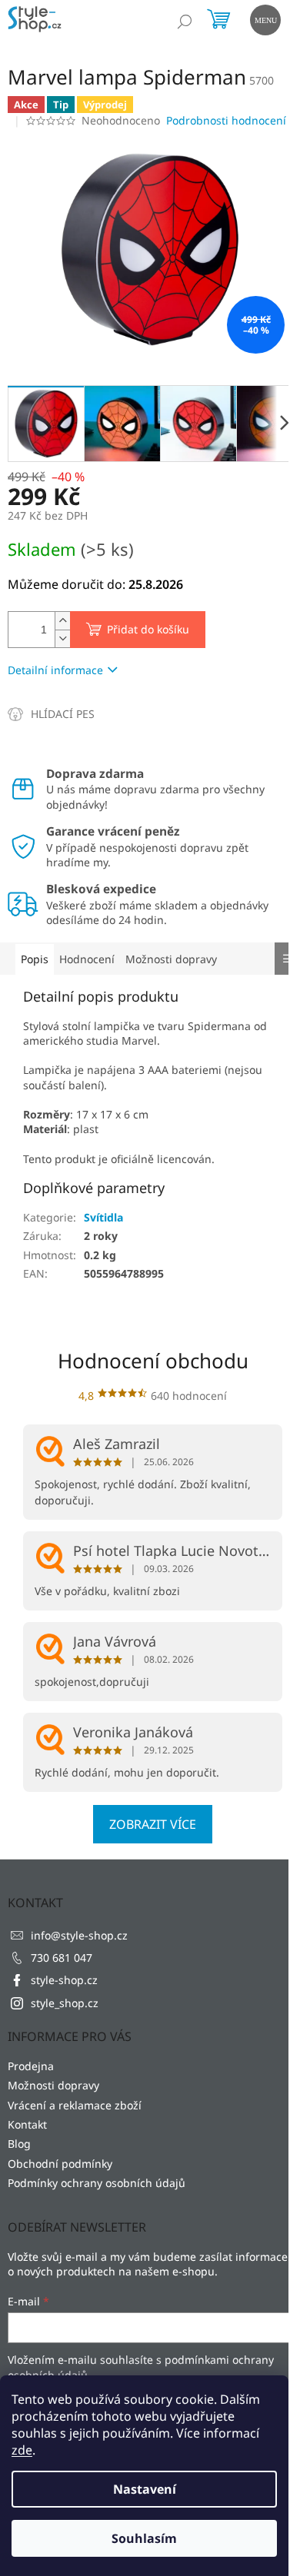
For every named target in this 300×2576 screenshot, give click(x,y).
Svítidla (103, 1217)
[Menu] (264, 18)
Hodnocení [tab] (87, 959)
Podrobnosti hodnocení (226, 120)
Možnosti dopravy (53, 2085)
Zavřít (90, 714)
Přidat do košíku (148, 629)
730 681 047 (62, 1958)
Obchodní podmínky (60, 2164)
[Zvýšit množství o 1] (62, 621)
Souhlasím (144, 2538)
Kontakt (27, 2124)
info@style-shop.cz (79, 1935)
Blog (19, 2144)
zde (22, 2450)
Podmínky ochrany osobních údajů (97, 2183)
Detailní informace (55, 670)
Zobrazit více (153, 1824)
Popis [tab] (35, 959)
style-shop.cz (64, 1980)
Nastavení (145, 2489)
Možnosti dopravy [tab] (171, 959)
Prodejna (31, 2066)
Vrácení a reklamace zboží (75, 2105)
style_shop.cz (65, 2003)
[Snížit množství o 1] (62, 638)
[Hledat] (185, 22)
